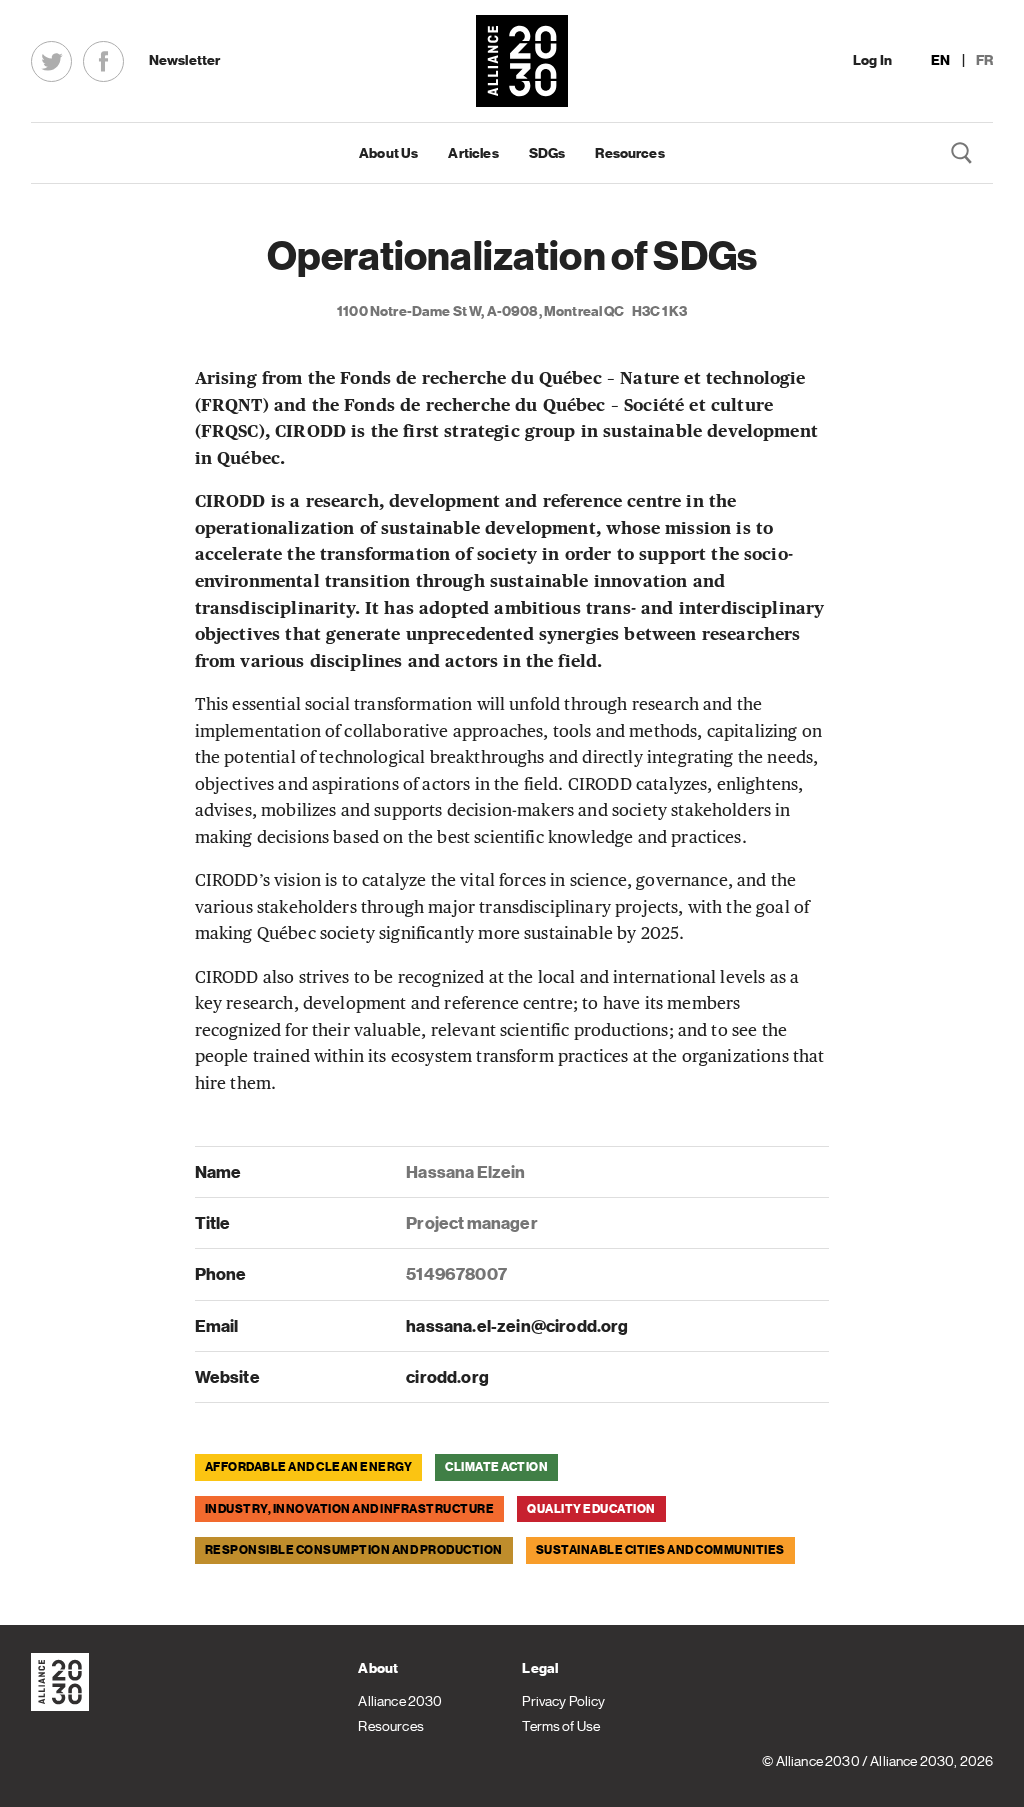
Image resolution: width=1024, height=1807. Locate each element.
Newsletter (185, 60)
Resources (629, 153)
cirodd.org (447, 1377)
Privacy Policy (563, 1701)
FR (984, 60)
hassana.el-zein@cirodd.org (517, 1326)
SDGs (547, 153)
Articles (473, 153)
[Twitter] (51, 61)
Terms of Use (561, 1726)
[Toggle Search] (963, 153)
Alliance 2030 (400, 1701)
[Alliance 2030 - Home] (522, 61)
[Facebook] (103, 61)
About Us (388, 153)
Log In (872, 60)
